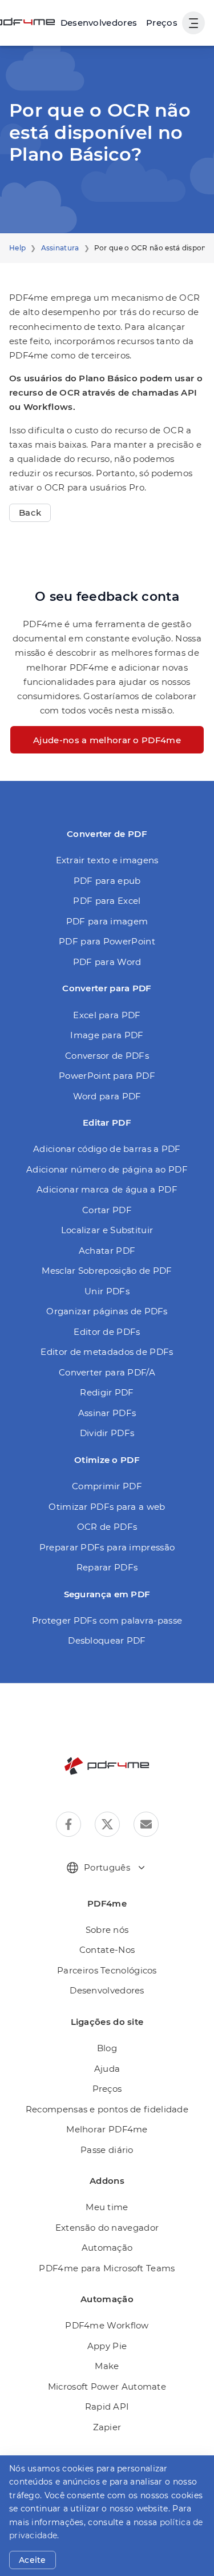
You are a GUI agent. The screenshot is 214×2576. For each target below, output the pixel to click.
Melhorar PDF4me (107, 2129)
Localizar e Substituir (107, 1230)
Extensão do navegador (107, 2228)
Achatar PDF (107, 1251)
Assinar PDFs (107, 1413)
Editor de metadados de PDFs (107, 1352)
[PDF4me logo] (107, 1766)
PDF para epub (107, 881)
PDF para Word (107, 962)
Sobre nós (107, 1930)
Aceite (33, 2560)
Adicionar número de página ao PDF (107, 1169)
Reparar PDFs (107, 1567)
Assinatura (60, 248)
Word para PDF (107, 1096)
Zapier (107, 2427)
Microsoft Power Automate (107, 2386)
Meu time (107, 2207)
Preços (162, 23)
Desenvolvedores (107, 1990)
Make (107, 2366)
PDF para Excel (107, 901)
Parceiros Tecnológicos (107, 1970)
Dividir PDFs (107, 1433)
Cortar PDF (107, 1210)
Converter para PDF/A (107, 1372)
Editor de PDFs (107, 1332)
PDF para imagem (107, 921)
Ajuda (107, 2069)
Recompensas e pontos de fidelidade (107, 2109)
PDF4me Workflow (107, 2325)
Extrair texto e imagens (107, 860)
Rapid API (107, 2406)
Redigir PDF (107, 1392)
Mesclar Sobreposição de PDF (107, 1271)
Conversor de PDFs (107, 1056)
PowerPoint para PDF (107, 1076)
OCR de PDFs (107, 1527)
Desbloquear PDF (107, 1640)
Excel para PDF (107, 1015)
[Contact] (146, 1824)
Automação (107, 2248)
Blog (107, 2048)
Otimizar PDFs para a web (107, 1507)
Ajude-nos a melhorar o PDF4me (107, 740)
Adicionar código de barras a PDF (107, 1149)
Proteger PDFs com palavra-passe (107, 1620)
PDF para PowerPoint (107, 941)
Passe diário (107, 2150)
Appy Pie (107, 2346)
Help (17, 248)
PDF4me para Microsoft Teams (107, 2268)
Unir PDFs (107, 1291)
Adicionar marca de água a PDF (107, 1189)
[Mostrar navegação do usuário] (193, 23)
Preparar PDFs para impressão (107, 1547)
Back (30, 513)
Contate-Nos (107, 1950)
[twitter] (107, 1824)
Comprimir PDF (107, 1486)
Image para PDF (107, 1035)
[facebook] (68, 1824)
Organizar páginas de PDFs (107, 1311)
